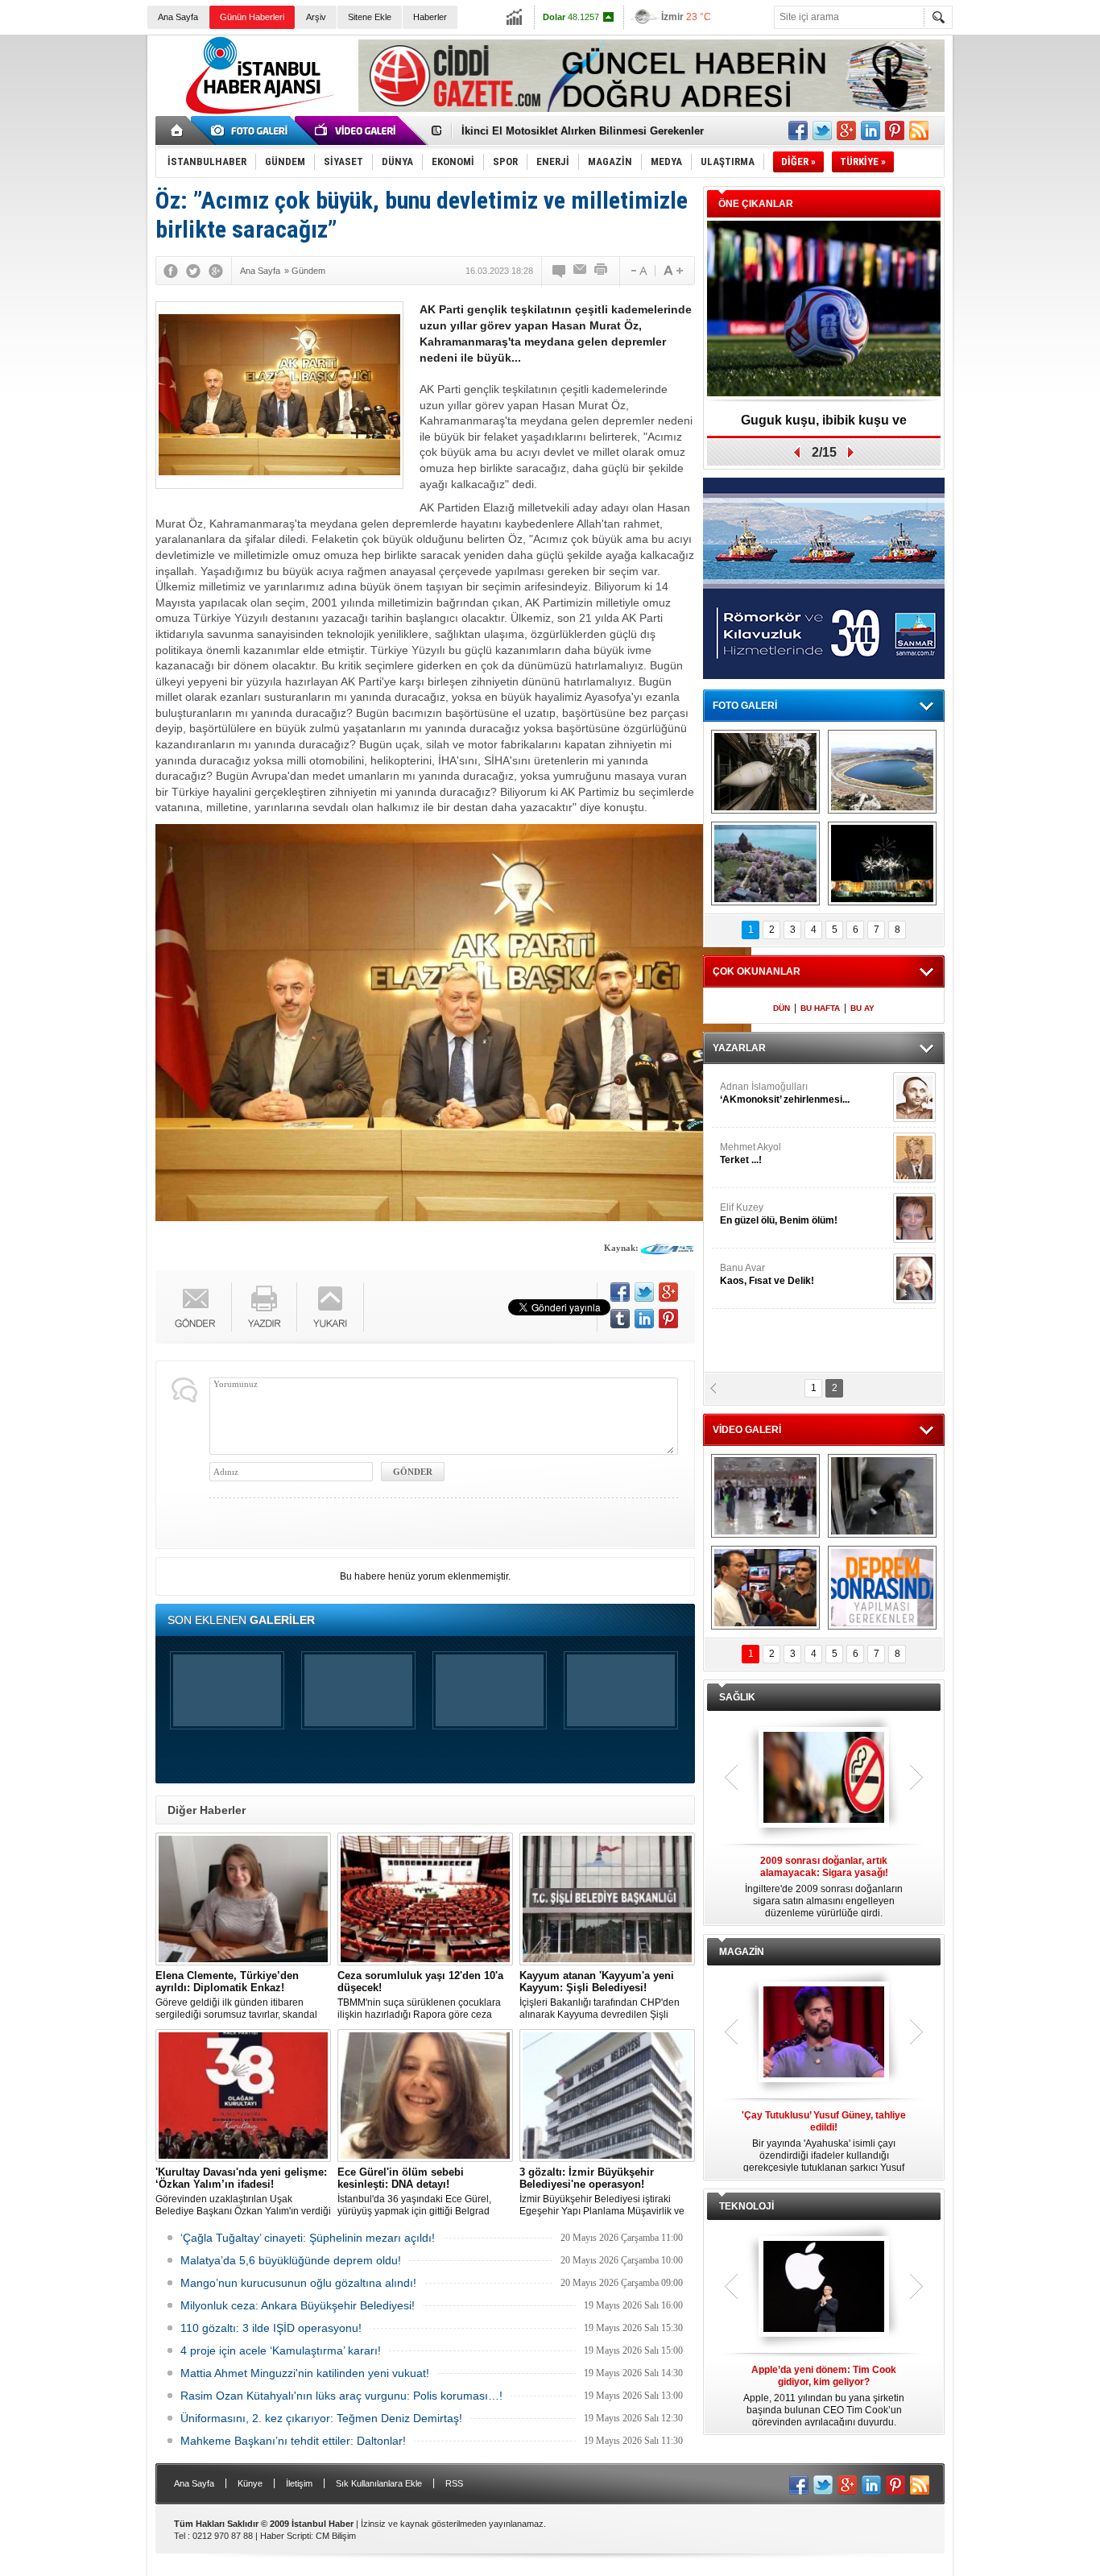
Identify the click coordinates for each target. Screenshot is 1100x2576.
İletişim (299, 2483)
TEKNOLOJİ (746, 2206)
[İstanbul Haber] (256, 113)
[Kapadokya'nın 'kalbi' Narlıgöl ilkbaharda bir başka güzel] (882, 772)
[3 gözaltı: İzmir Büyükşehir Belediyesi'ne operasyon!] (607, 2096)
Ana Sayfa (178, 17)
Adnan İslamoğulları (785, 1093)
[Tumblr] (620, 1319)
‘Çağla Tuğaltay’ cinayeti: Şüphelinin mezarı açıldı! (308, 2238)
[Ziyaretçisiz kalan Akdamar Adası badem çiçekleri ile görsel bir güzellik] (765, 863)
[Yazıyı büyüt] (673, 271)
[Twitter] (193, 271)
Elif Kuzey (779, 1214)
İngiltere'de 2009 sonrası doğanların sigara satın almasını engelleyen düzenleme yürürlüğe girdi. (824, 1887)
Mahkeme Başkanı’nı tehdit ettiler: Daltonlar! (293, 2441)
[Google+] (216, 271)
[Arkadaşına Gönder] (581, 271)
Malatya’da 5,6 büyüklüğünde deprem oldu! (291, 2260)
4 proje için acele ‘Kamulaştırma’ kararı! (281, 2350)
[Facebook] (171, 271)
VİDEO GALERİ (747, 1430)
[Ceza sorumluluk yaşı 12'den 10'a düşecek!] (425, 1899)
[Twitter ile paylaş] (822, 130)
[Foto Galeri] (252, 130)
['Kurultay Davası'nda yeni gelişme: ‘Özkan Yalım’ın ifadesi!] (243, 2096)
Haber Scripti (285, 2536)
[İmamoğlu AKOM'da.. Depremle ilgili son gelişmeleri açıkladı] (765, 1588)
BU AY (862, 1008)
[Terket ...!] (914, 1158)
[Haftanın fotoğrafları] (882, 863)
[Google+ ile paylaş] (846, 130)
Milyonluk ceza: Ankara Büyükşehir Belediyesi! (298, 2305)
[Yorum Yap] (560, 271)
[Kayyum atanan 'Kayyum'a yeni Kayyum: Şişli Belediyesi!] (607, 1899)
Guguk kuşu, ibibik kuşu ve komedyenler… (569, 131)
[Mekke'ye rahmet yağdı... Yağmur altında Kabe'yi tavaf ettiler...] (765, 1496)
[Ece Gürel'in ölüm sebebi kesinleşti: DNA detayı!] (425, 2096)
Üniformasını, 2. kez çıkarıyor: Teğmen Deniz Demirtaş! (321, 2418)
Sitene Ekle (370, 17)
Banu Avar (767, 1274)
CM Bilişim (336, 2536)
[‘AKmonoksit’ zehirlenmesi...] (914, 1097)
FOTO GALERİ (745, 706)
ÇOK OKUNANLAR (757, 971)
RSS (454, 2483)
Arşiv (316, 17)
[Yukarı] (331, 1307)
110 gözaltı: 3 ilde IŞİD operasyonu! (271, 2328)
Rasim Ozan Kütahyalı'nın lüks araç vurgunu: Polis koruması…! (341, 2396)
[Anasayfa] (178, 130)
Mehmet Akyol (751, 1153)
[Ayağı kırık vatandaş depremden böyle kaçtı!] (882, 1496)
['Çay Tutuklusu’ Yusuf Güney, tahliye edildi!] (824, 2033)
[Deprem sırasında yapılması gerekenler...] (882, 1588)
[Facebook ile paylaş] (798, 130)
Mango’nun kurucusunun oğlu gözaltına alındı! (298, 2283)
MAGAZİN (742, 1952)
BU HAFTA (820, 1008)
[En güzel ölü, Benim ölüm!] (914, 1218)
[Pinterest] (668, 1319)
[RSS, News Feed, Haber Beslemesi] (919, 130)
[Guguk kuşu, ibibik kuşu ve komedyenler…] (824, 310)
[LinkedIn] (644, 1319)
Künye (250, 2483)
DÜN (782, 1008)
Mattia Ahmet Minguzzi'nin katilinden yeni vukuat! (305, 2373)
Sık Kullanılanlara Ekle (379, 2483)
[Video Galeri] (357, 130)
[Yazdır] (602, 271)
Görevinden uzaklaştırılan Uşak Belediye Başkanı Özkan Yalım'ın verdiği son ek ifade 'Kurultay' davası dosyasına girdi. (243, 2192)
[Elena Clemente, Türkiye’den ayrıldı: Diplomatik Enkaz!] (243, 1899)
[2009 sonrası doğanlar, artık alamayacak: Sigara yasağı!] (824, 1779)
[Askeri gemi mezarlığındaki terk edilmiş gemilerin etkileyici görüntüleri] (765, 772)
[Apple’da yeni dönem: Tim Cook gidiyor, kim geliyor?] (824, 2288)
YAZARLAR (739, 1048)
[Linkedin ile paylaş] (870, 130)
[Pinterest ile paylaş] (895, 130)
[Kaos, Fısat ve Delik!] (914, 1278)
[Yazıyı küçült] (638, 271)
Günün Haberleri (252, 17)
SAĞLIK (737, 1697)
